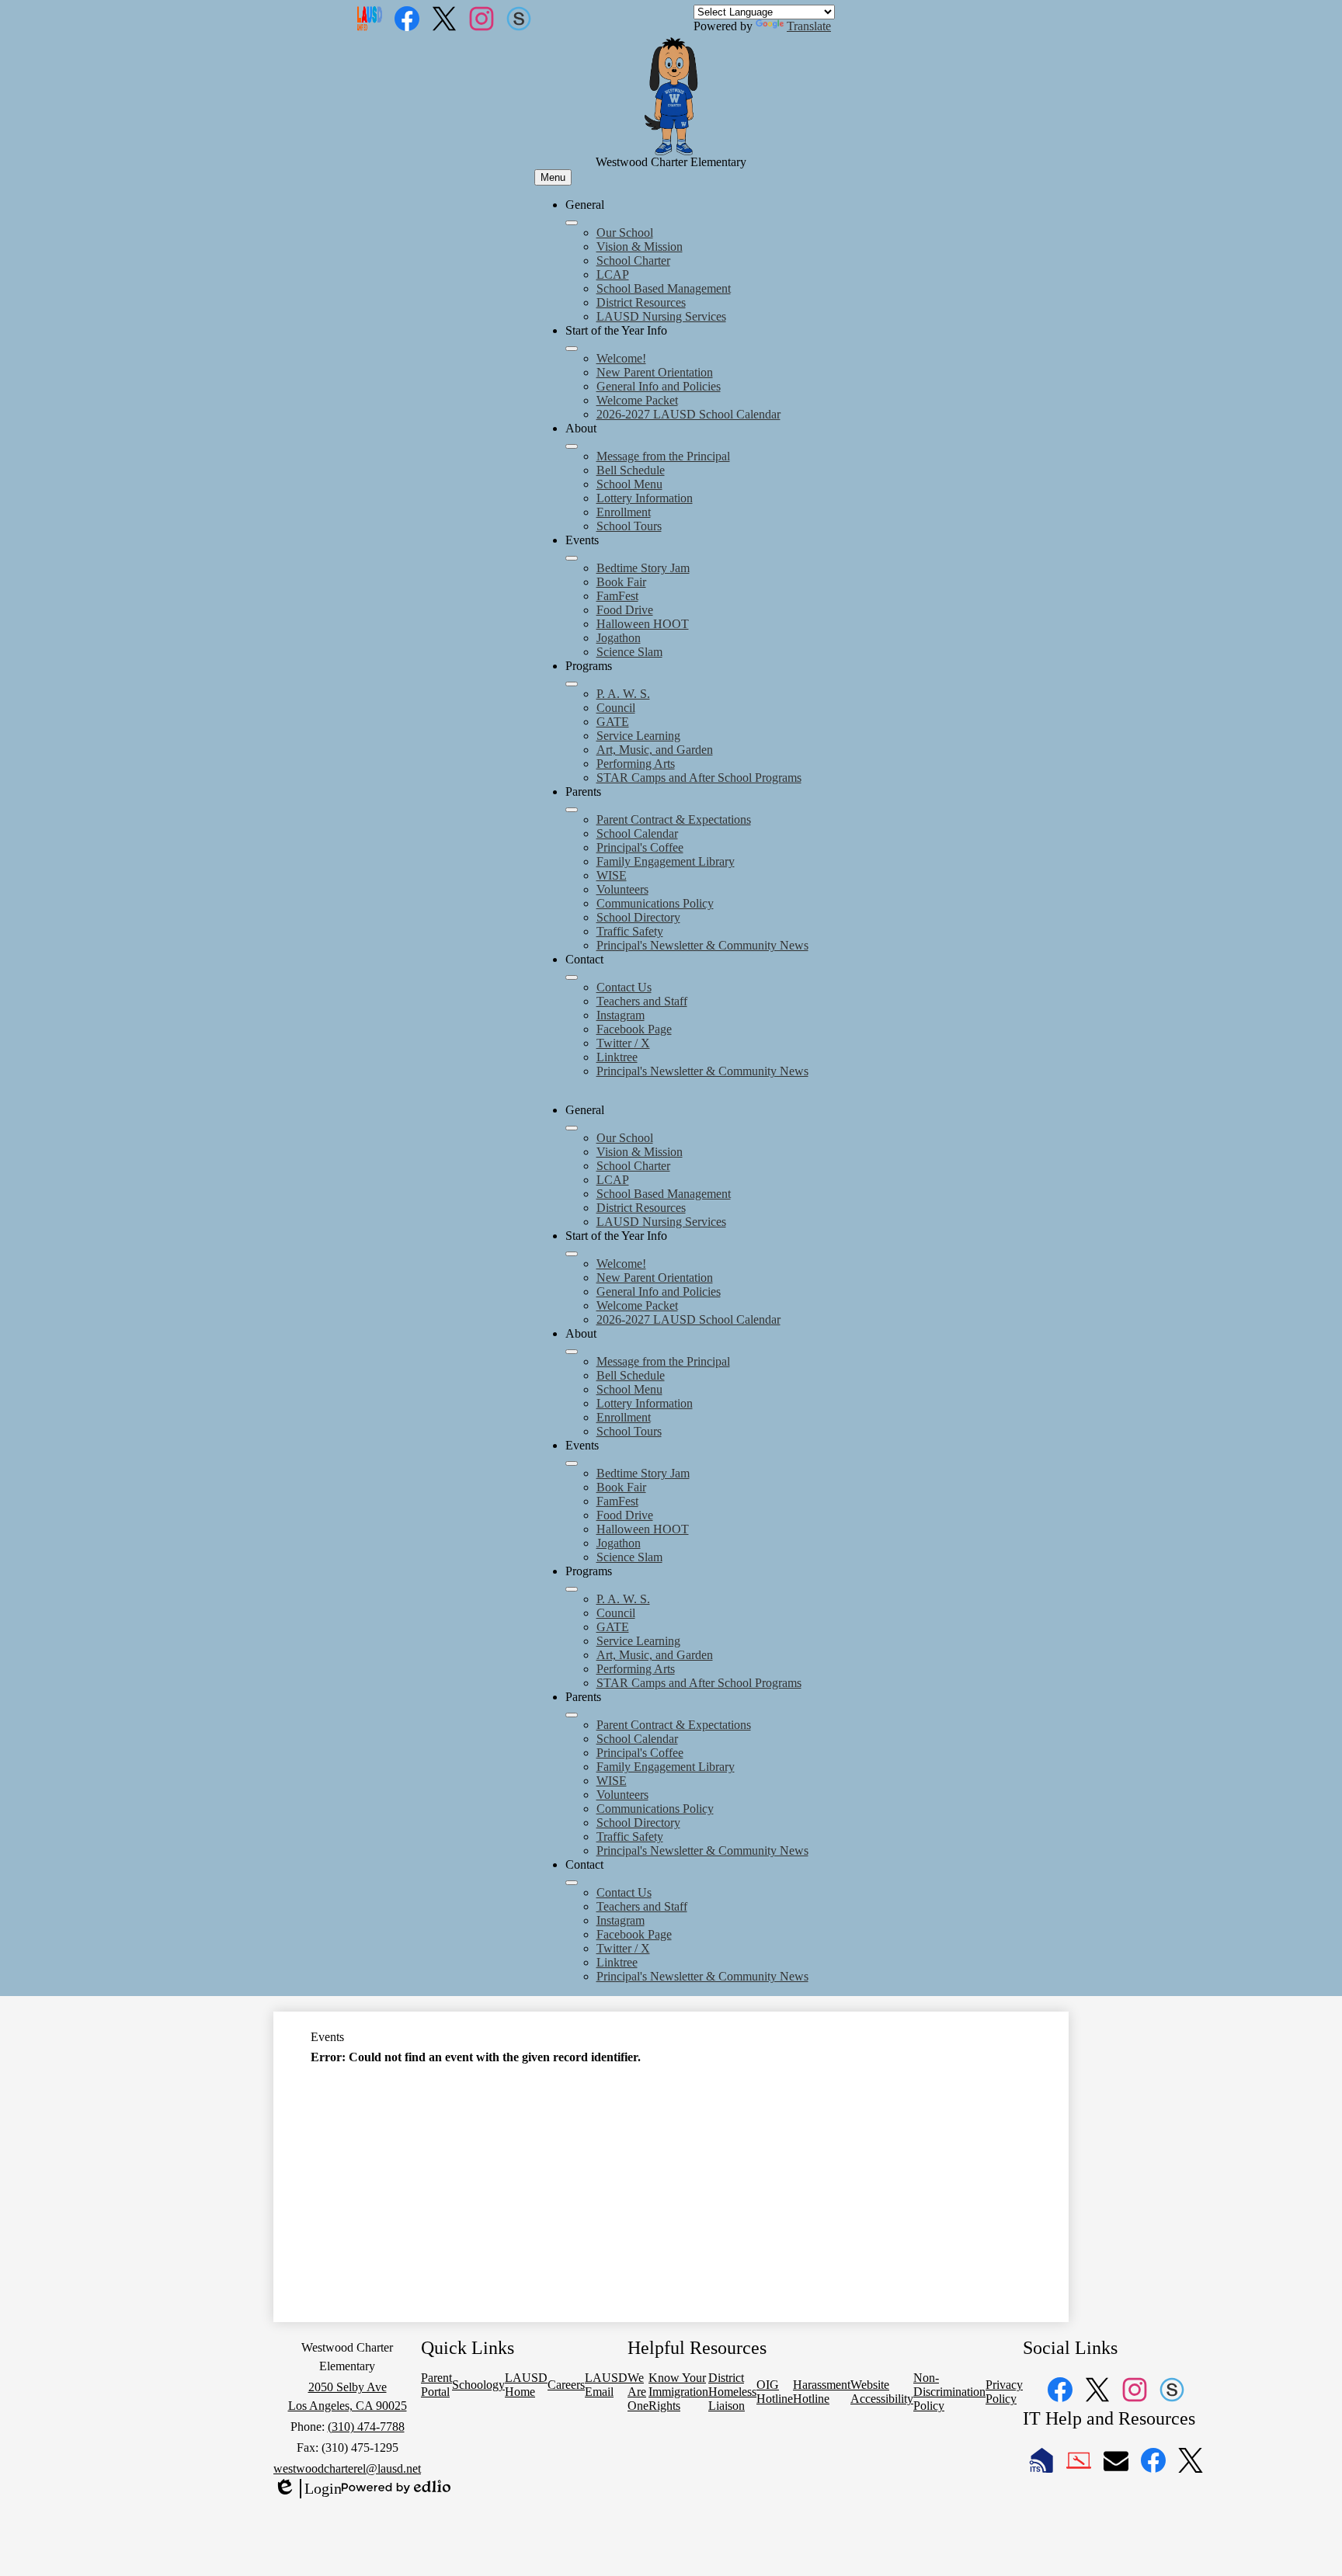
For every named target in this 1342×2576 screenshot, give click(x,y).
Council (616, 708)
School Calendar (637, 833)
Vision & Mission (640, 246)
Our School (625, 233)
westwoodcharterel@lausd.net (347, 2468)
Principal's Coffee (640, 847)
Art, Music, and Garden (655, 750)
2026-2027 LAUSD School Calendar (688, 414)
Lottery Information (645, 498)
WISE (612, 875)
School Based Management (664, 288)
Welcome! (621, 358)
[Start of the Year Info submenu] (572, 349)
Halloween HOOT (643, 624)
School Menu (629, 484)
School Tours (629, 526)
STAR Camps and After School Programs (699, 778)
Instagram (621, 1015)
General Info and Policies (659, 386)
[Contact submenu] (572, 977)
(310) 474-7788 (366, 2427)
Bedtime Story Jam (643, 568)
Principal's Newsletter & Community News (702, 945)
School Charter (633, 260)
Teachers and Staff (642, 1001)
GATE (613, 722)
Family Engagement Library (666, 861)
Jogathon (619, 638)
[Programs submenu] (572, 684)
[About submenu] (572, 446)
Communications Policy (655, 903)
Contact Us (624, 987)
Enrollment (624, 512)
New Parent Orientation (655, 372)
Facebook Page (634, 1029)
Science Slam (629, 652)
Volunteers (622, 889)
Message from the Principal (663, 456)
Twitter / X (623, 1043)
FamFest (617, 596)
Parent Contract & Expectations (674, 819)
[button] (572, 1128)
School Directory (638, 917)
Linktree (617, 1057)
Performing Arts (636, 764)
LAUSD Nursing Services (661, 316)
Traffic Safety (630, 931)
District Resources (641, 302)
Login (308, 2489)
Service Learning (638, 736)
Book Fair (621, 582)
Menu (553, 177)
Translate (809, 26)
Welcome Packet (637, 400)
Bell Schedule (631, 470)
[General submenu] (572, 223)
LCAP (613, 274)
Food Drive (625, 610)
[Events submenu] (572, 558)
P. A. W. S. (623, 694)
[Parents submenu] (572, 810)
